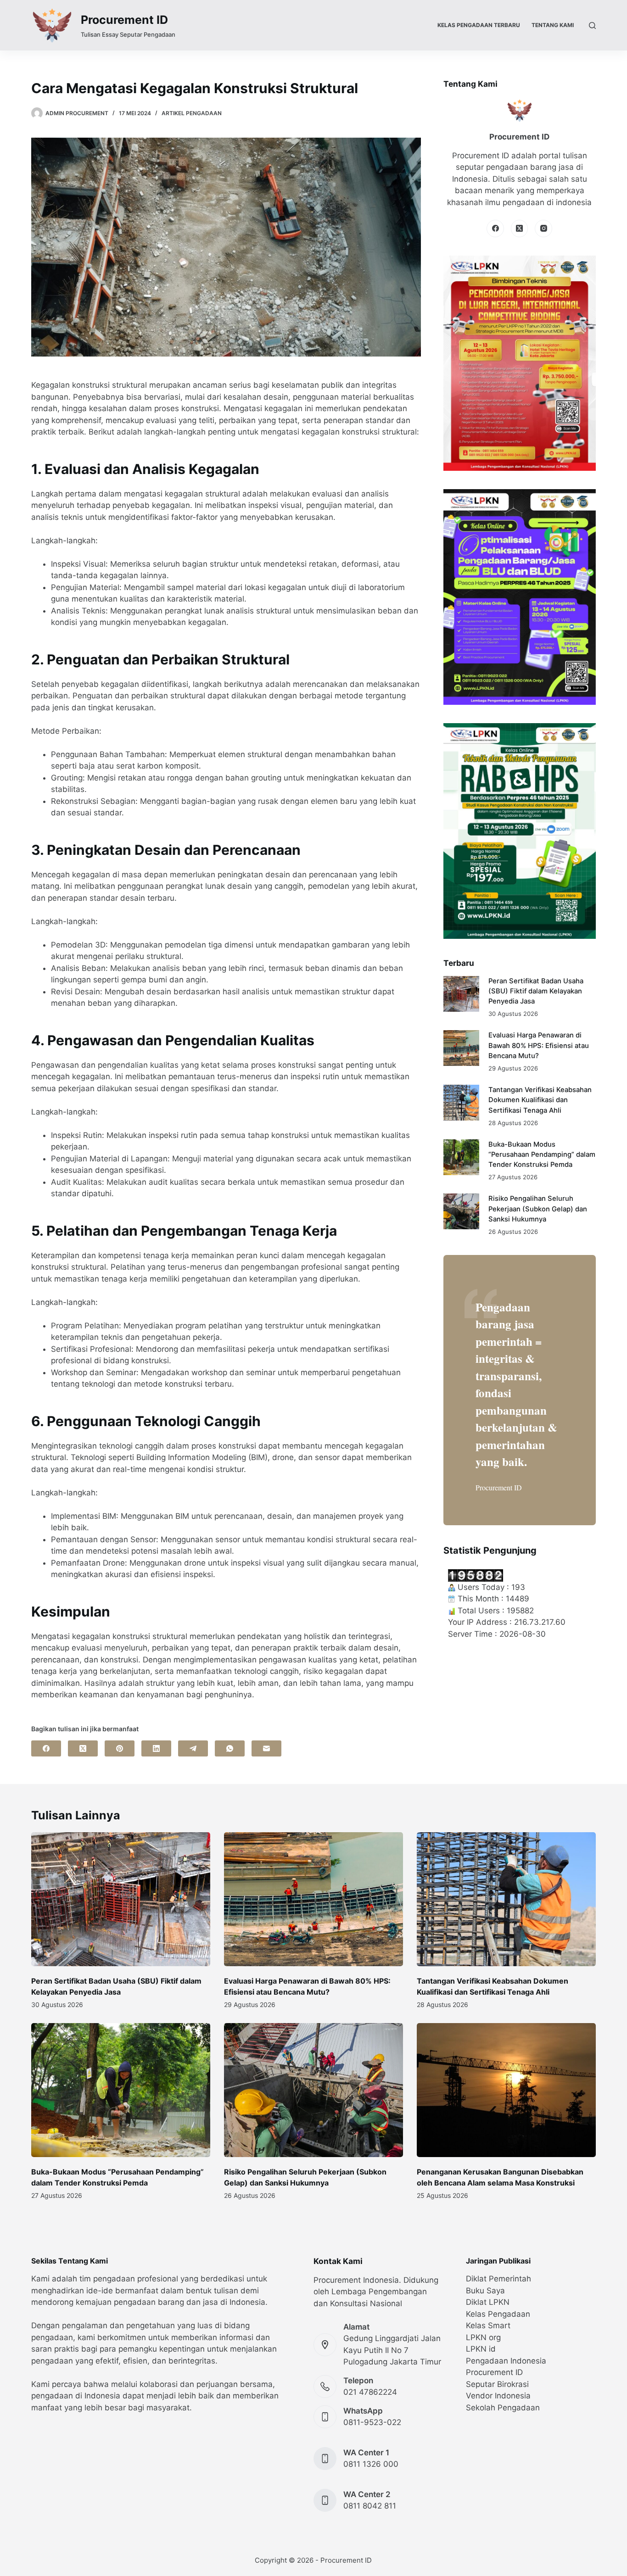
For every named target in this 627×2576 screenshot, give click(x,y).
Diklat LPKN (488, 2302)
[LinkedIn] (156, 1748)
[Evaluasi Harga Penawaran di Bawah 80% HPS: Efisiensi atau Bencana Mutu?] (461, 1048)
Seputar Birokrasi (497, 2384)
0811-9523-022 (372, 2422)
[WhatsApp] (230, 1748)
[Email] (266, 1748)
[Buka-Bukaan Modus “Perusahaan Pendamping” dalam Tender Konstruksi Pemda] (461, 1157)
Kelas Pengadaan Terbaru (479, 25)
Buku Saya (485, 2291)
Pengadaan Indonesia (506, 2361)
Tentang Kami (553, 25)
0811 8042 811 (370, 2506)
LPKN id (481, 2349)
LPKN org (483, 2337)
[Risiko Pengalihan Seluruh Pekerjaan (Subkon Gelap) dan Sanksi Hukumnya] (461, 1211)
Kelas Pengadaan (498, 2314)
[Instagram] (543, 229)
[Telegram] (193, 1748)
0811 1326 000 (371, 2464)
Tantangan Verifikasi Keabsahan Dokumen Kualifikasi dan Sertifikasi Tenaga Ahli (540, 1100)
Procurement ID (124, 20)
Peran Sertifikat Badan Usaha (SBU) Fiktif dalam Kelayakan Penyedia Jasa (536, 991)
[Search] (592, 25)
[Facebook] (46, 1748)
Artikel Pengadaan (192, 113)
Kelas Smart (488, 2325)
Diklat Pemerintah (498, 2279)
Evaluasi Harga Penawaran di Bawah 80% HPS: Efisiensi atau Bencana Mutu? (539, 1045)
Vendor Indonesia (498, 2396)
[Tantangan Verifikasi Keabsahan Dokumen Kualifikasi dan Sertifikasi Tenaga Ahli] (461, 1103)
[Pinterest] (120, 1748)
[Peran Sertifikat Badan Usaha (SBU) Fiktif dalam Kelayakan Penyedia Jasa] (461, 994)
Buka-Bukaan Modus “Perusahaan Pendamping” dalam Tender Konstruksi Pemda (542, 1154)
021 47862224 (370, 2392)
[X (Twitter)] (83, 1748)
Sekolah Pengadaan (503, 2408)
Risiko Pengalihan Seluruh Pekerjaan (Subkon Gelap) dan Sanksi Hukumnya (538, 1209)
